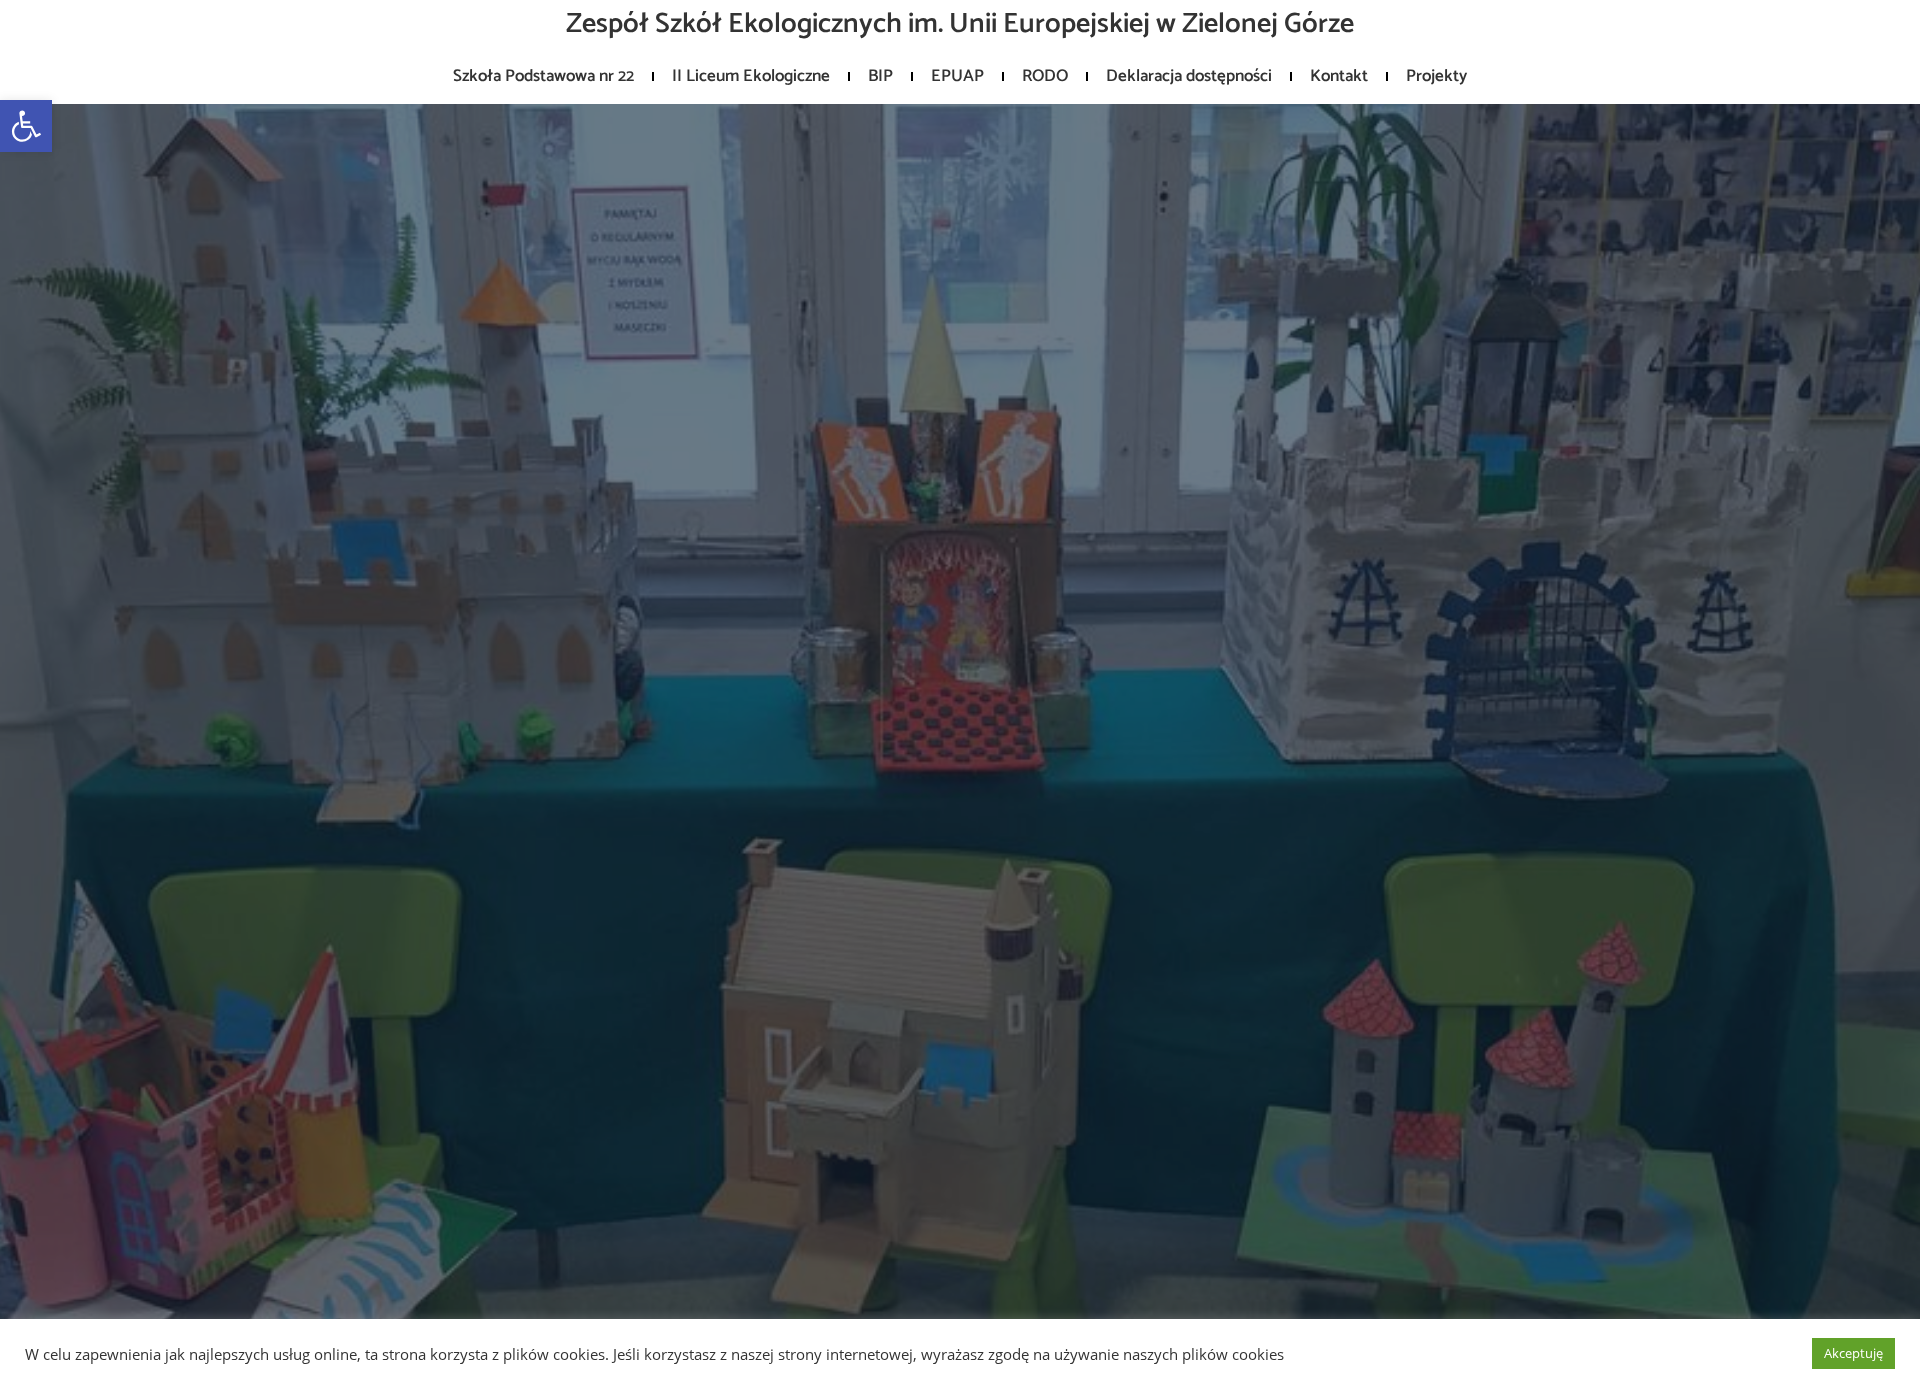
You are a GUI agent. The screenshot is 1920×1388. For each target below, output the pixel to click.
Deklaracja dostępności (1189, 76)
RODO (1045, 76)
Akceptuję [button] (1853, 1353)
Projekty (1436, 76)
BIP (880, 76)
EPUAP (957, 76)
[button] (26, 126)
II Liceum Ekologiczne (751, 76)
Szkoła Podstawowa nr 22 (543, 76)
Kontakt (1339, 76)
